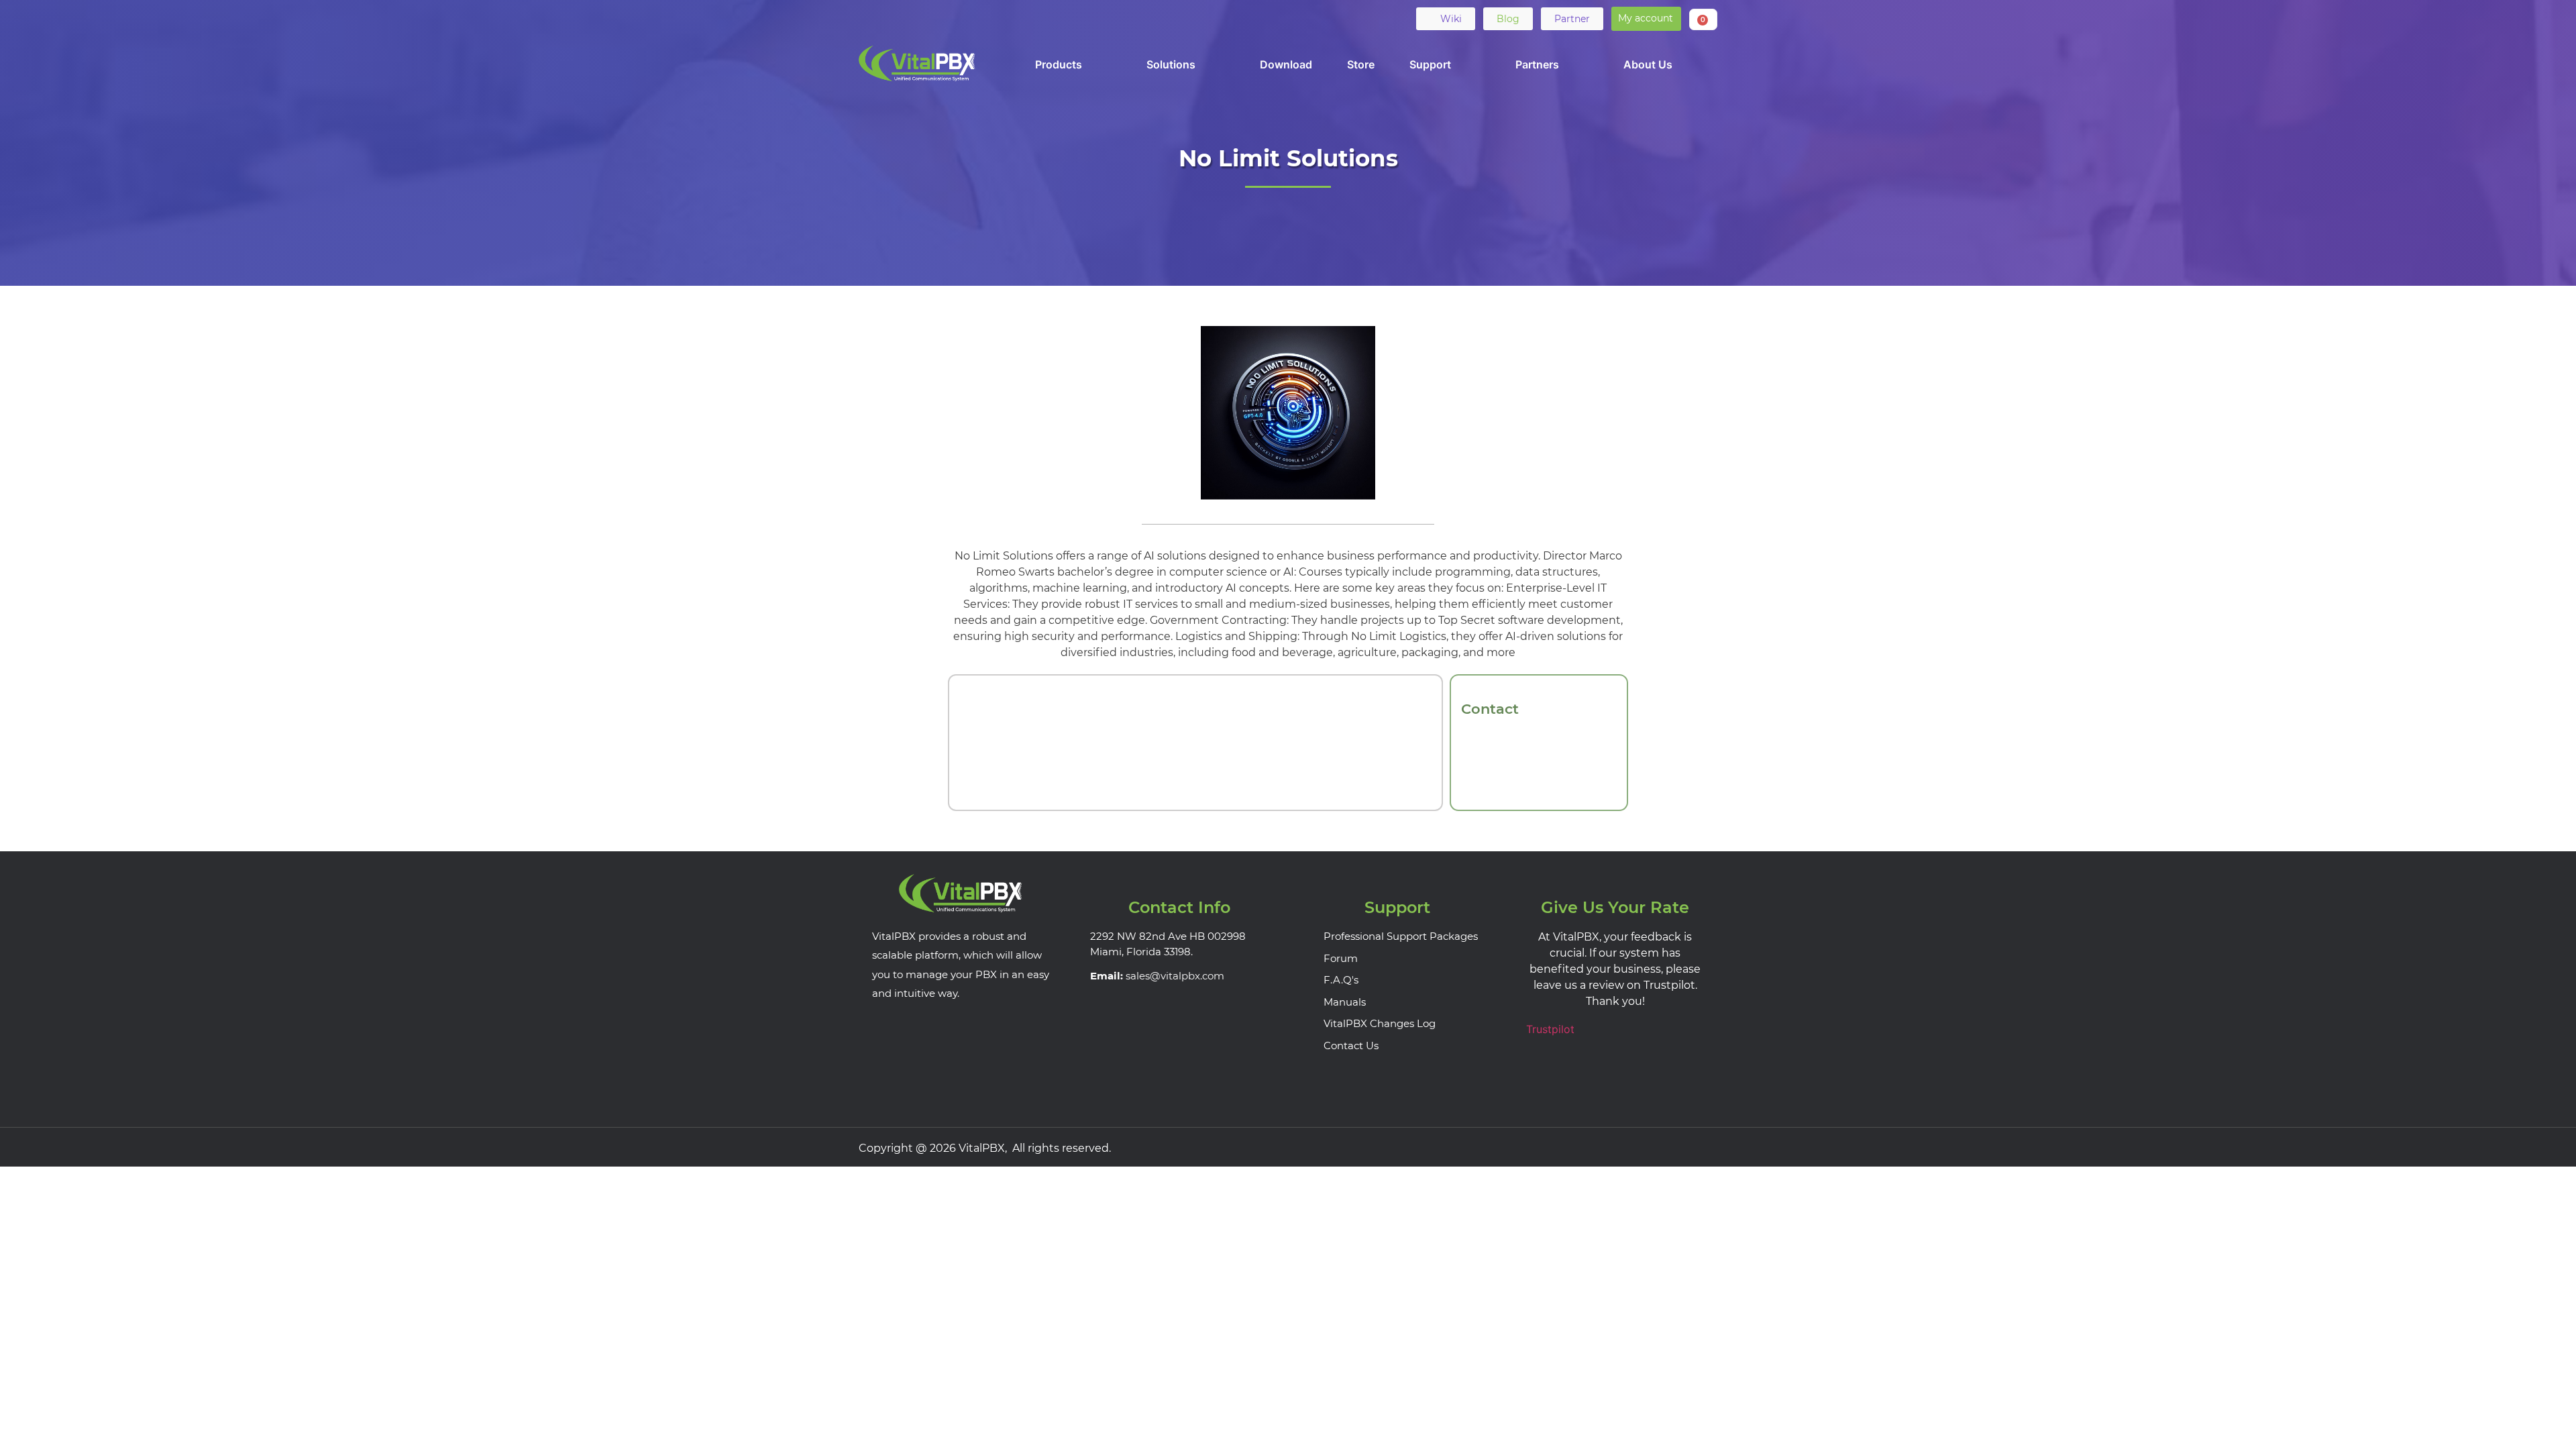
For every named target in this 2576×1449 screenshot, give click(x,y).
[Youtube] (949, 18)
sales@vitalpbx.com (1175, 976)
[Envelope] (1001, 18)
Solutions (1171, 64)
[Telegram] (975, 18)
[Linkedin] (922, 18)
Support (1430, 64)
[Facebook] (870, 18)
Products (1059, 64)
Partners (1537, 64)
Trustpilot (1550, 1029)
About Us (1648, 64)
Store (1361, 64)
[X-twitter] (896, 18)
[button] (1646, 19)
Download (1286, 64)
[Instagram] (1705, 1147)
